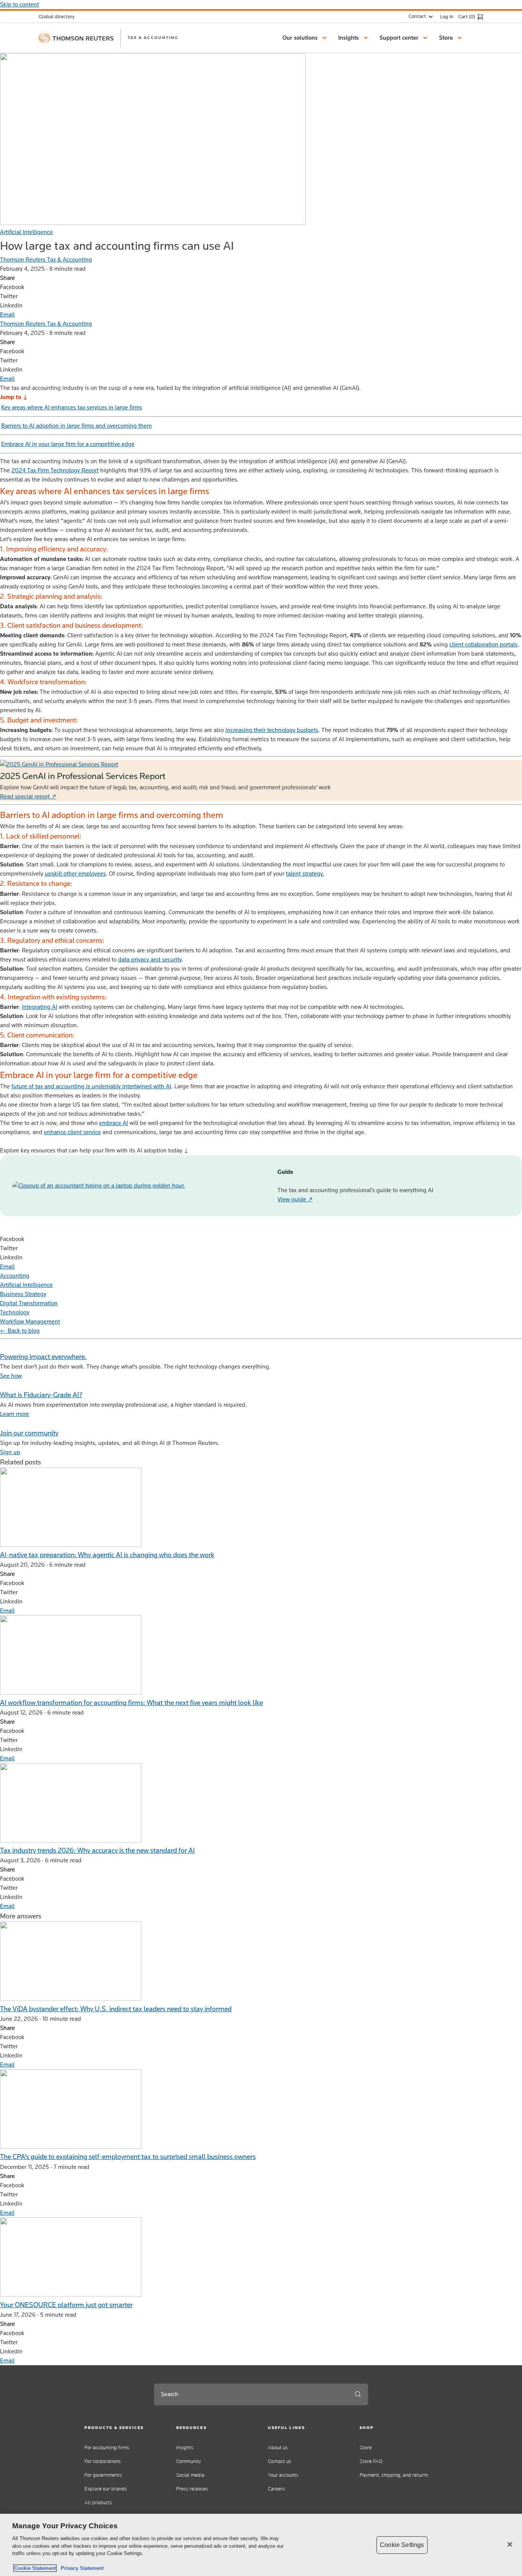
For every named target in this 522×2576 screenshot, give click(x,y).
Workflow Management (30, 1321)
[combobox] (251, 2394)
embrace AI (113, 1123)
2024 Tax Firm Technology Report (55, 470)
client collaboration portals (483, 644)
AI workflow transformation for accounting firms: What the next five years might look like (131, 1703)
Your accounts (283, 2475)
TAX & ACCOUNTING (153, 37)
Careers (276, 2489)
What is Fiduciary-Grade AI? (41, 1395)
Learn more (15, 1414)
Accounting (15, 1276)
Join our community (29, 1433)
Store (366, 2448)
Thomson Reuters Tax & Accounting (46, 259)
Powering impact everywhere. (43, 1357)
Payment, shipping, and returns (394, 2475)
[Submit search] (358, 2394)
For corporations (103, 2461)
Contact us (280, 2461)
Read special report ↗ (28, 796)
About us (278, 2448)
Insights (185, 2448)
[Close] (510, 2544)
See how (11, 1376)
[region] (261, 2545)
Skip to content (19, 4)
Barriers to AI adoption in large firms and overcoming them (76, 426)
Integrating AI (40, 1007)
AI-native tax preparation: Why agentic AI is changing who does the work (107, 1555)
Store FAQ (371, 2461)
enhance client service (72, 1132)
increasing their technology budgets (272, 730)
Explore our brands (106, 2489)
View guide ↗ (295, 1199)
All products (98, 2502)
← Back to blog (20, 1331)
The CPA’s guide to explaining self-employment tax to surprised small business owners (128, 2157)
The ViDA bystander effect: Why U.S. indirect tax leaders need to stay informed (116, 2009)
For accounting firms (107, 2448)
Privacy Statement (81, 2568)
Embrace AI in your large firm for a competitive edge (68, 444)
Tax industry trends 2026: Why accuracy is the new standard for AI (97, 1850)
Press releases (192, 2489)
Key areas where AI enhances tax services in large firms (72, 407)
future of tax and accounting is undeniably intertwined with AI (91, 1086)
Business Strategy (23, 1294)
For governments (103, 2475)
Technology (15, 1312)
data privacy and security (150, 959)
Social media (190, 2475)
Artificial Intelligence (26, 232)
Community (189, 2461)
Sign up (10, 1452)
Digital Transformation (29, 1303)
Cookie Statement (35, 2568)
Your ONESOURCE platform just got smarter (66, 2305)
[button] (306, 38)
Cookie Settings (402, 2545)
